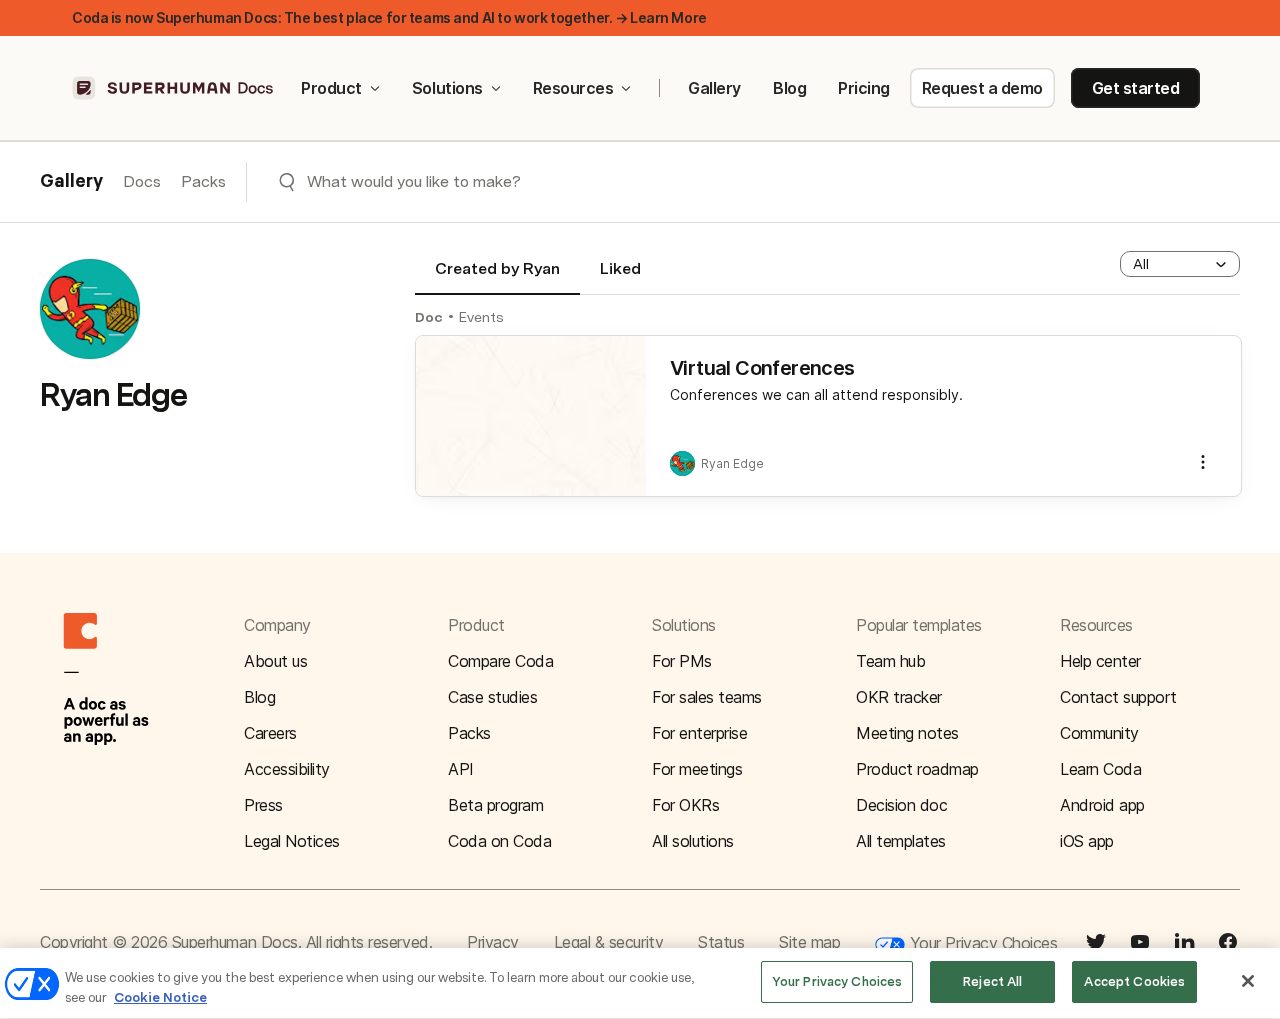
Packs (203, 181)
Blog (789, 88)
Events (481, 317)
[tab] (497, 277)
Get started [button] (1136, 88)
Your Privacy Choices (981, 943)
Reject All (992, 981)
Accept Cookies (1134, 981)
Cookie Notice (160, 997)
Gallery (714, 88)
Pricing (864, 88)
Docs (142, 181)
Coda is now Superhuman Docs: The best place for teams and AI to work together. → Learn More (389, 17)
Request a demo (982, 88)
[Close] (1248, 981)
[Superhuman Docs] (174, 88)
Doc (429, 317)
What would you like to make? (414, 181)
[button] (1180, 264)
